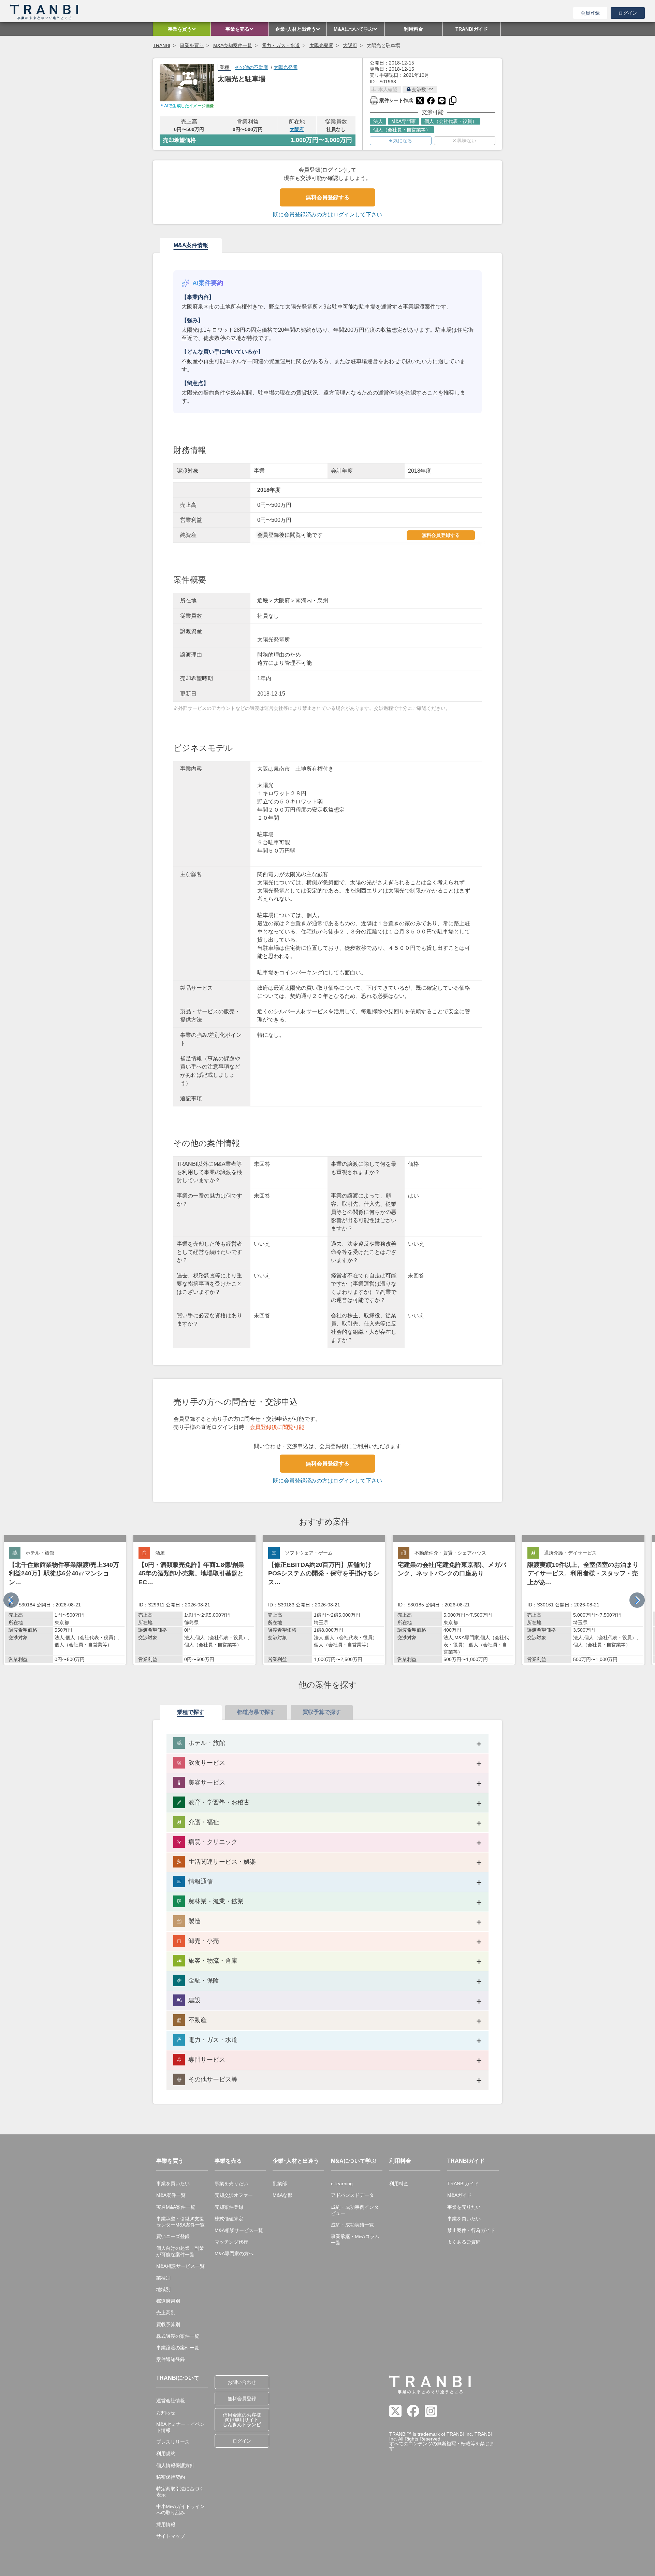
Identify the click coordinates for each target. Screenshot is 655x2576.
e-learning (342, 2184)
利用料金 (399, 2184)
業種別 (163, 2278)
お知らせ (166, 2413)
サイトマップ (171, 2536)
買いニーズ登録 (173, 2236)
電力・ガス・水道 (281, 45)
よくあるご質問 (464, 2242)
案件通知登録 (171, 2359)
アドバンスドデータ (352, 2195)
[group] (65, 1600)
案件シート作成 (391, 100)
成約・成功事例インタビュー (355, 2210)
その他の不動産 (251, 67)
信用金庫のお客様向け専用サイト (242, 2420)
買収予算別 (168, 2324)
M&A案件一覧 (171, 2195)
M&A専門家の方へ (234, 2253)
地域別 (163, 2289)
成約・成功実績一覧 (352, 2225)
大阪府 (350, 45)
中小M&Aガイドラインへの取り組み (180, 2509)
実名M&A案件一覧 (176, 2207)
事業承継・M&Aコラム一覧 (355, 2239)
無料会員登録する (327, 197)
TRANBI (162, 45)
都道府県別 (168, 2301)
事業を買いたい (173, 2184)
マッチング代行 (231, 2242)
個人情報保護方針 (175, 2465)
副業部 (280, 2184)
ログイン (628, 13)
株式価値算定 (229, 2219)
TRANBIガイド (463, 2184)
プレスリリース (173, 2442)
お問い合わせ (242, 2382)
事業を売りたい (231, 2184)
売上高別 (166, 2313)
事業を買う (192, 45)
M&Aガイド (460, 2195)
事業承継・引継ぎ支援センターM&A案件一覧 (180, 2222)
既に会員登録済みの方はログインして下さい (327, 214)
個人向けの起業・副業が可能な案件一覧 (180, 2251)
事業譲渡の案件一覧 (178, 2348)
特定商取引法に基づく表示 (180, 2492)
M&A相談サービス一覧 (180, 2266)
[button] (637, 1600)
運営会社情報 (171, 2401)
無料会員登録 (242, 2399)
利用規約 (166, 2453)
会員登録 (590, 13)
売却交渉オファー (234, 2195)
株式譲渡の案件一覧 (178, 2336)
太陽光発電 (321, 45)
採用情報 (166, 2524)
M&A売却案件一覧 (233, 45)
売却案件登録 (229, 2207)
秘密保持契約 (171, 2477)
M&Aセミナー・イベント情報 (180, 2427)
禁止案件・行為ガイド (471, 2230)
